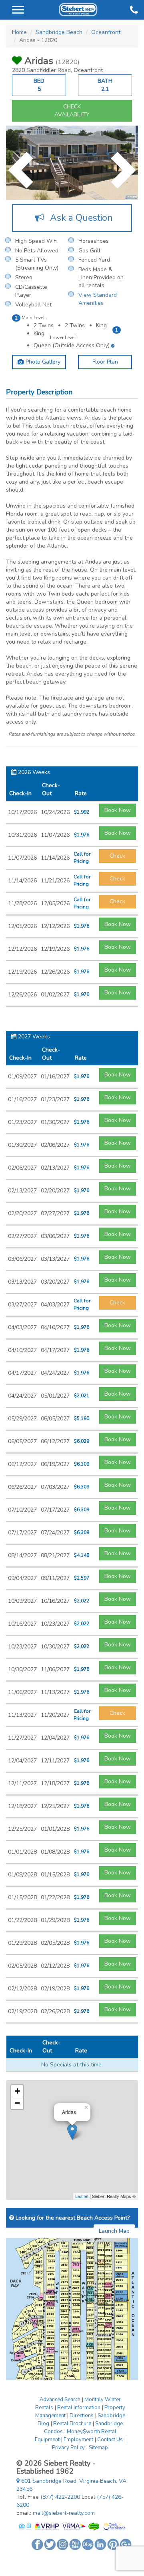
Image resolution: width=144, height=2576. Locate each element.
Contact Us (110, 2440)
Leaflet (82, 2196)
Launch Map (114, 2231)
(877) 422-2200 (60, 2497)
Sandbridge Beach (59, 32)
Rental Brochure (72, 2424)
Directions (82, 2416)
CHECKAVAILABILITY (72, 111)
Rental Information (79, 2408)
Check (117, 856)
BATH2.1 (105, 85)
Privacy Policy (68, 2448)
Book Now (118, 810)
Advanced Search (60, 2400)
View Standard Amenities (98, 299)
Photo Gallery (42, 362)
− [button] (17, 2103)
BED (39, 85)
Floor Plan (105, 362)
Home (19, 32)
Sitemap (98, 2448)
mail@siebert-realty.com (64, 2513)
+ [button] (17, 2091)
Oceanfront (106, 32)
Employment (78, 2440)
